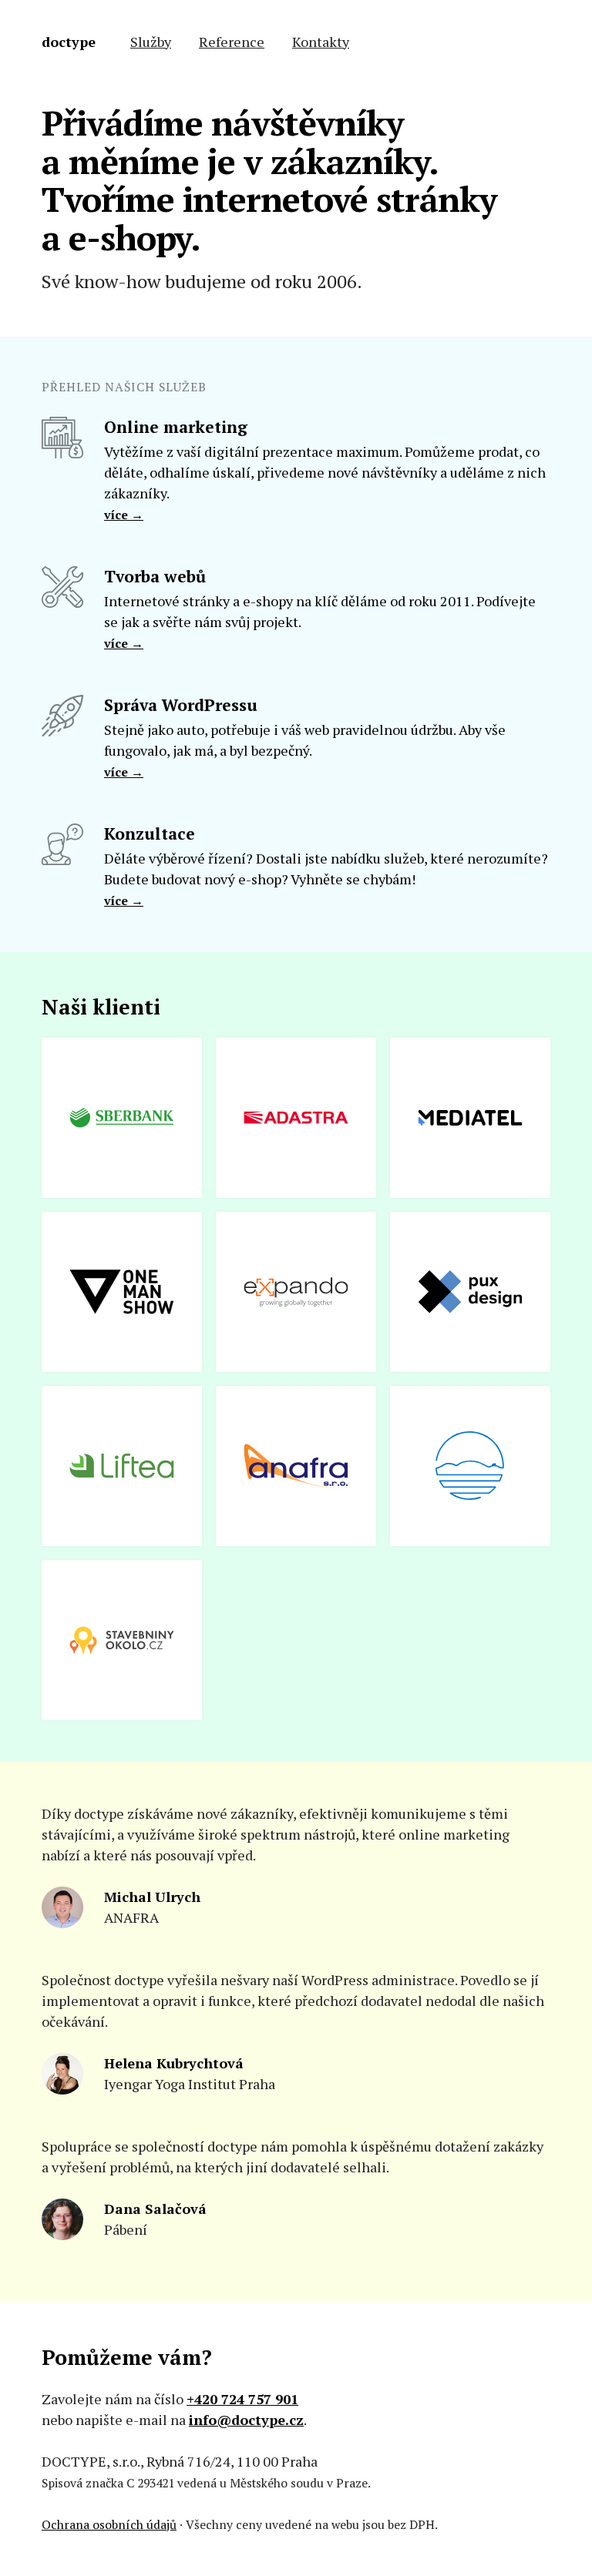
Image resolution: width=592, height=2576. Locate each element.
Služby (151, 42)
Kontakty (321, 42)
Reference (232, 42)
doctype (69, 42)
